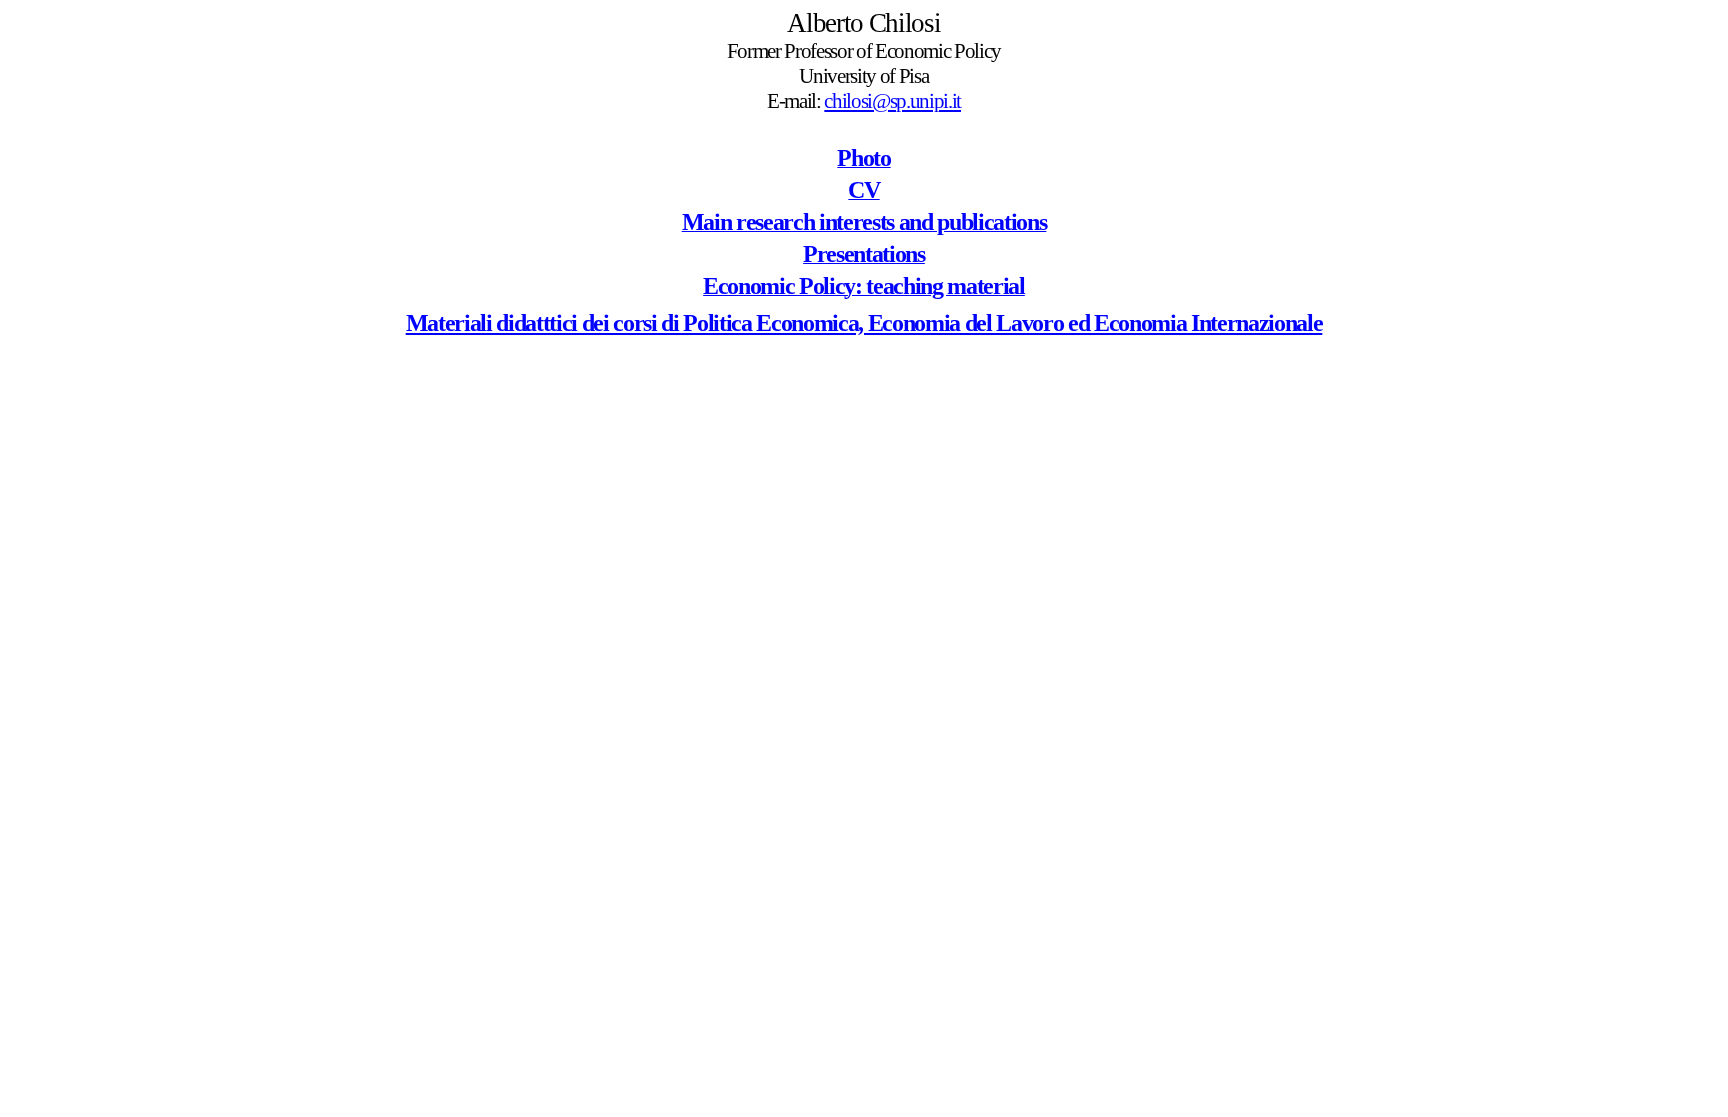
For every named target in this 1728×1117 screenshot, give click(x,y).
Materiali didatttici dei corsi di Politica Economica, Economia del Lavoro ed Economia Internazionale (864, 323)
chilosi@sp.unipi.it (892, 101)
